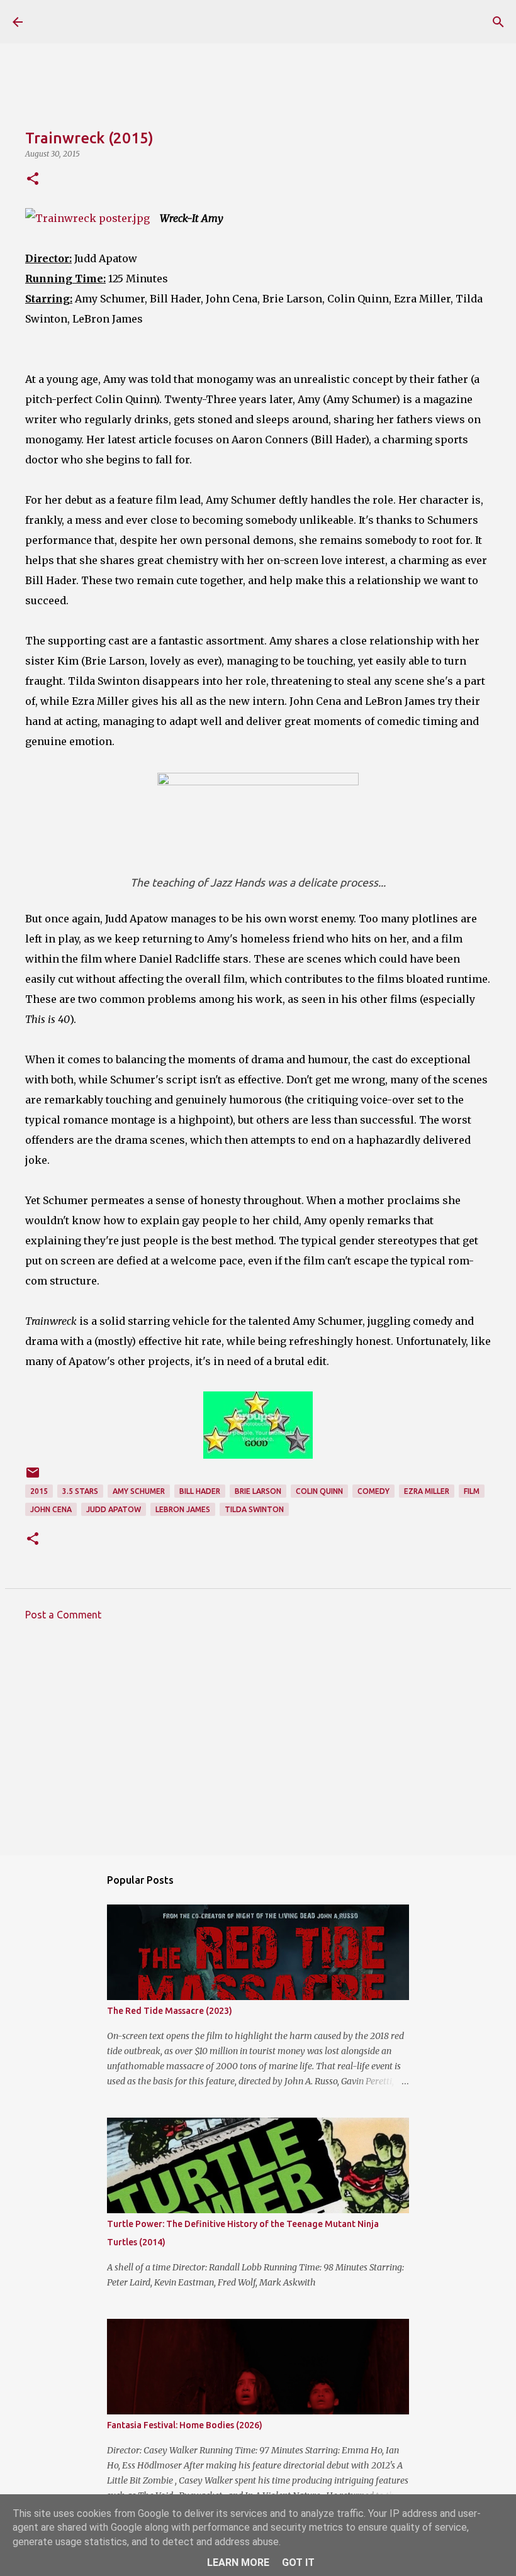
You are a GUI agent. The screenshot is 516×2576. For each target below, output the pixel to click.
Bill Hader (200, 1491)
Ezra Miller (427, 1491)
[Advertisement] (258, 1747)
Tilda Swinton (254, 1509)
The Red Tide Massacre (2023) (170, 2011)
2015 (39, 1491)
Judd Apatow (114, 1509)
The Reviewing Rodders (146, 21)
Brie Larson (258, 1491)
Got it (298, 2562)
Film (472, 1491)
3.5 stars (80, 1491)
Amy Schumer (139, 1491)
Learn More (238, 2562)
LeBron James (183, 1509)
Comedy (373, 1491)
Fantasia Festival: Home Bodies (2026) (185, 2425)
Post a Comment (63, 1615)
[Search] (498, 22)
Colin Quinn (319, 1491)
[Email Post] (33, 1477)
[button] (33, 180)
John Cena (51, 1509)
